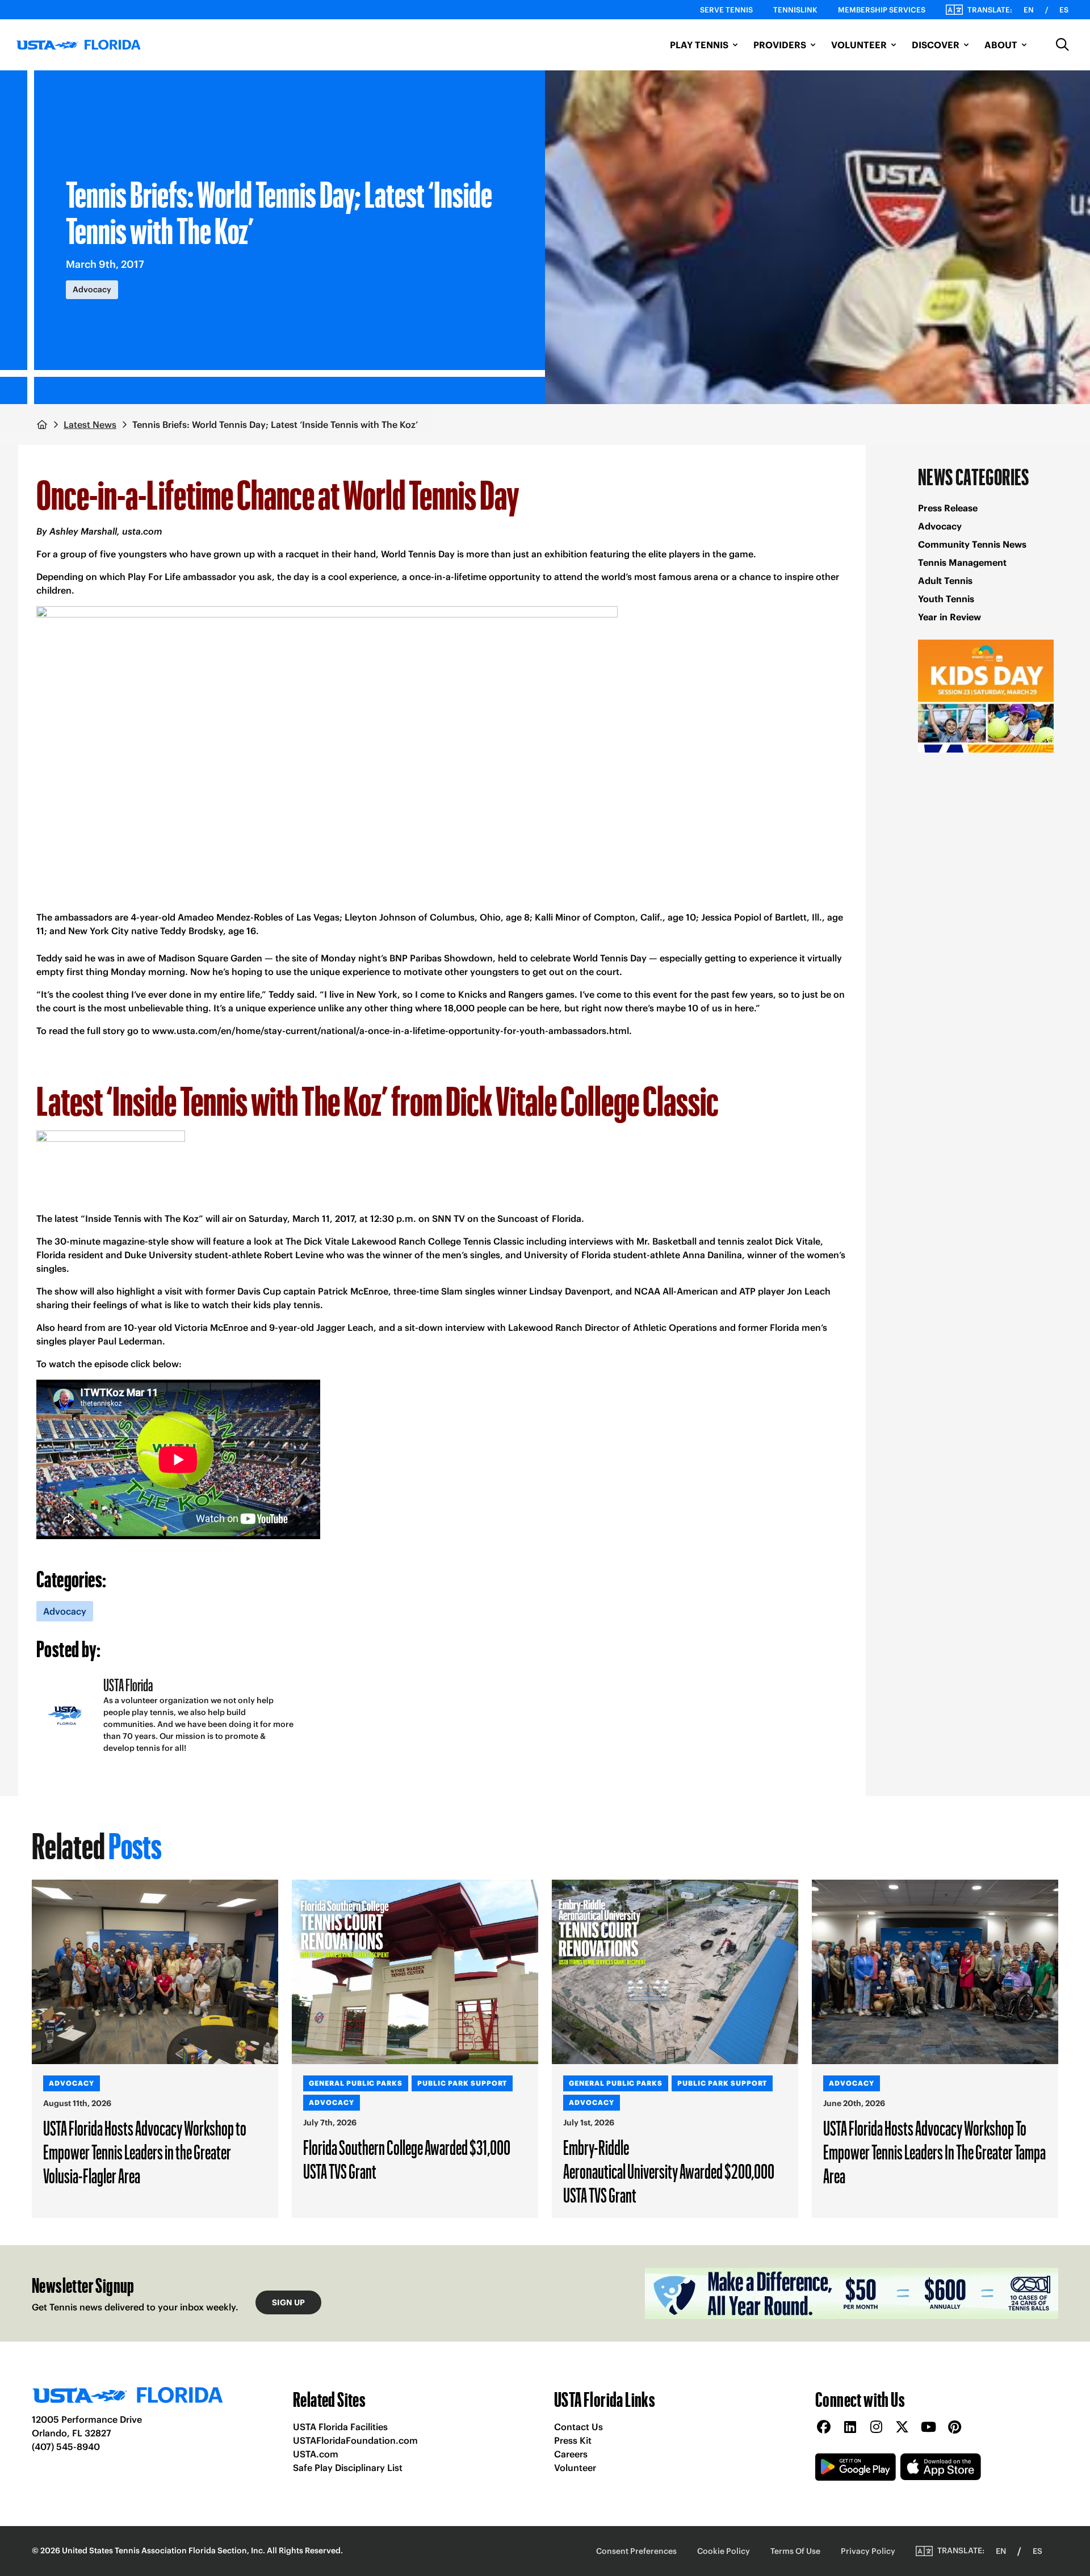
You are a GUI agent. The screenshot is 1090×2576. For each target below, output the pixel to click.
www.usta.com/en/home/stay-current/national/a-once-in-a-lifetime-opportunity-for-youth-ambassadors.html (391, 1031)
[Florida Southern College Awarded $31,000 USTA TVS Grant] (415, 1972)
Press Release (948, 508)
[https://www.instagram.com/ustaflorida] (876, 2428)
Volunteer (575, 2468)
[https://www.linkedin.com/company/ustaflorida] (850, 2428)
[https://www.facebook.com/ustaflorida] (824, 2428)
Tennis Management (962, 562)
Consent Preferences (636, 2551)
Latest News (90, 425)
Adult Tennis (945, 581)
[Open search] (1063, 45)
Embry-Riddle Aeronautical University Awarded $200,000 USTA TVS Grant (669, 2171)
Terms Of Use (795, 2551)
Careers (571, 2454)
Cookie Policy (724, 2551)
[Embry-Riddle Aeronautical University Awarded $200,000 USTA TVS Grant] (675, 1972)
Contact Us (578, 2427)
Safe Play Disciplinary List (348, 2468)
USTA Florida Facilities (340, 2427)
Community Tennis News (972, 544)
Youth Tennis (946, 599)
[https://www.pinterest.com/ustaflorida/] (954, 2428)
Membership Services (882, 10)
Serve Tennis (726, 10)
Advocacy (940, 526)
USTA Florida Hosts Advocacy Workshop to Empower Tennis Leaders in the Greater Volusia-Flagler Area (145, 2151)
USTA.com (316, 2454)
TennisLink (795, 10)
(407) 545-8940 (66, 2447)
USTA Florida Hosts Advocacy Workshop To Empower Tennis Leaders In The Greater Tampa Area (934, 2151)
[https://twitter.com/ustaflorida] (902, 2428)
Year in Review (949, 617)
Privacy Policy (868, 2551)
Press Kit (573, 2440)
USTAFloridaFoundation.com (355, 2440)
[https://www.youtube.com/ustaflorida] (928, 2428)
